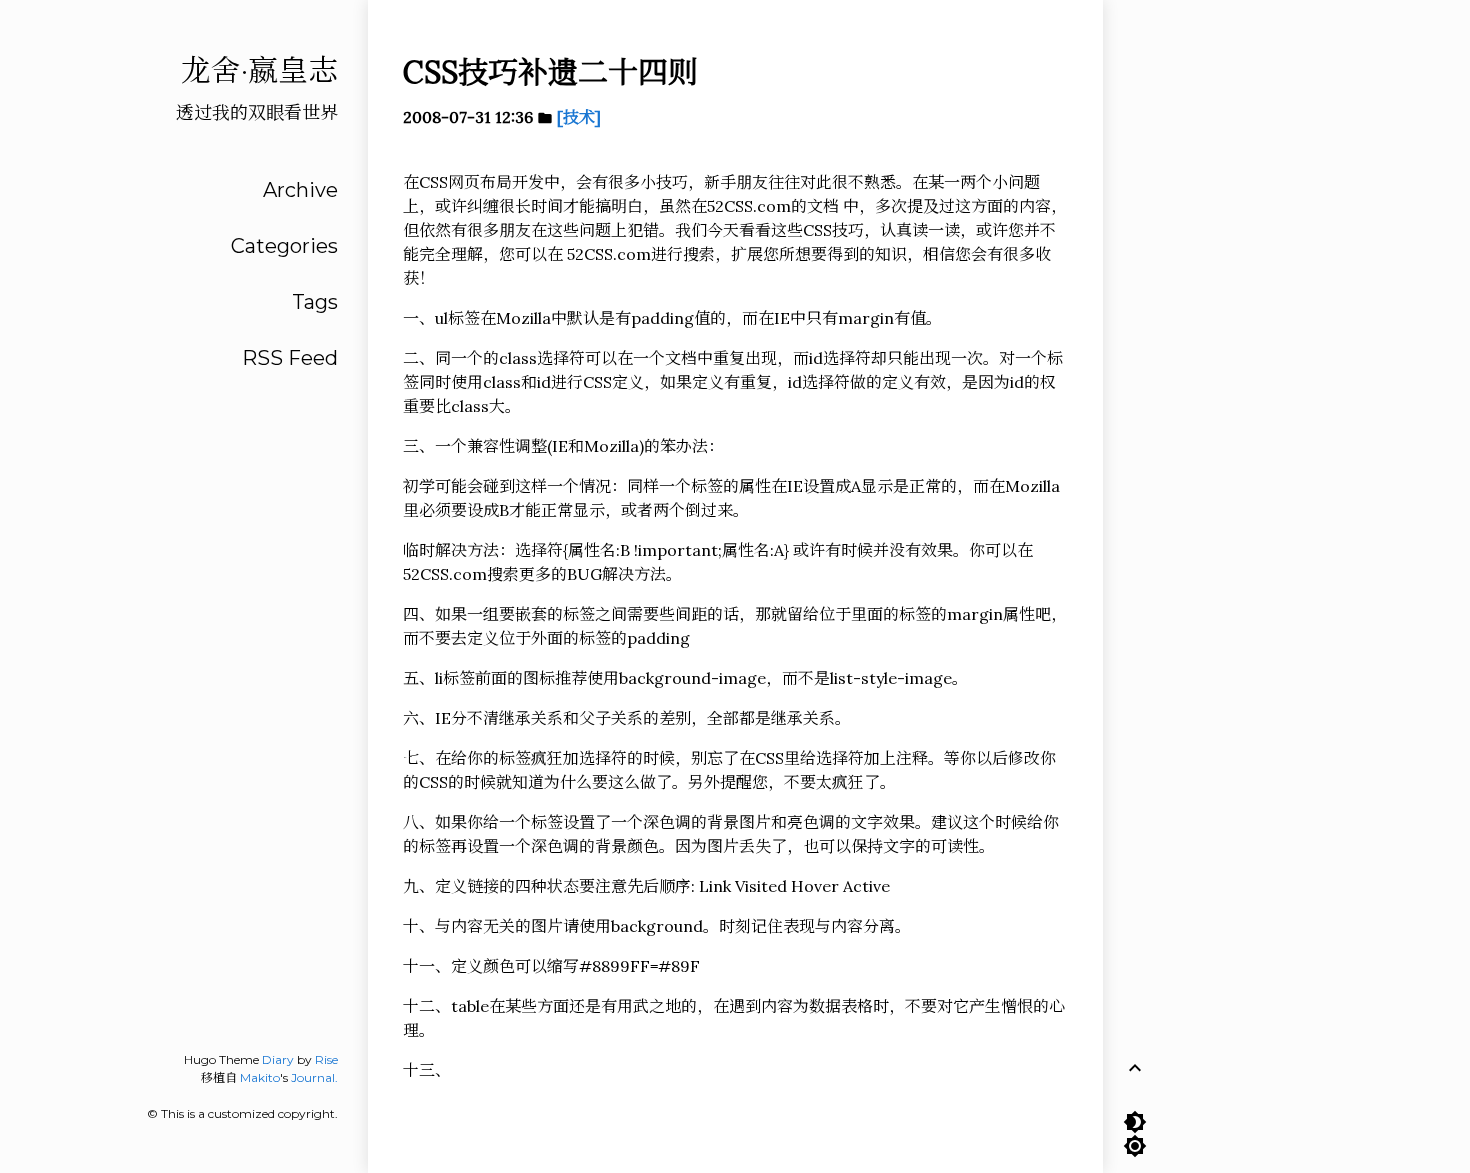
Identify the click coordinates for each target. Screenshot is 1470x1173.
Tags (315, 302)
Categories (284, 246)
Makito (260, 1077)
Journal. (314, 1077)
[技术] (579, 117)
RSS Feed (290, 358)
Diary (278, 1059)
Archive (300, 190)
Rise (326, 1059)
